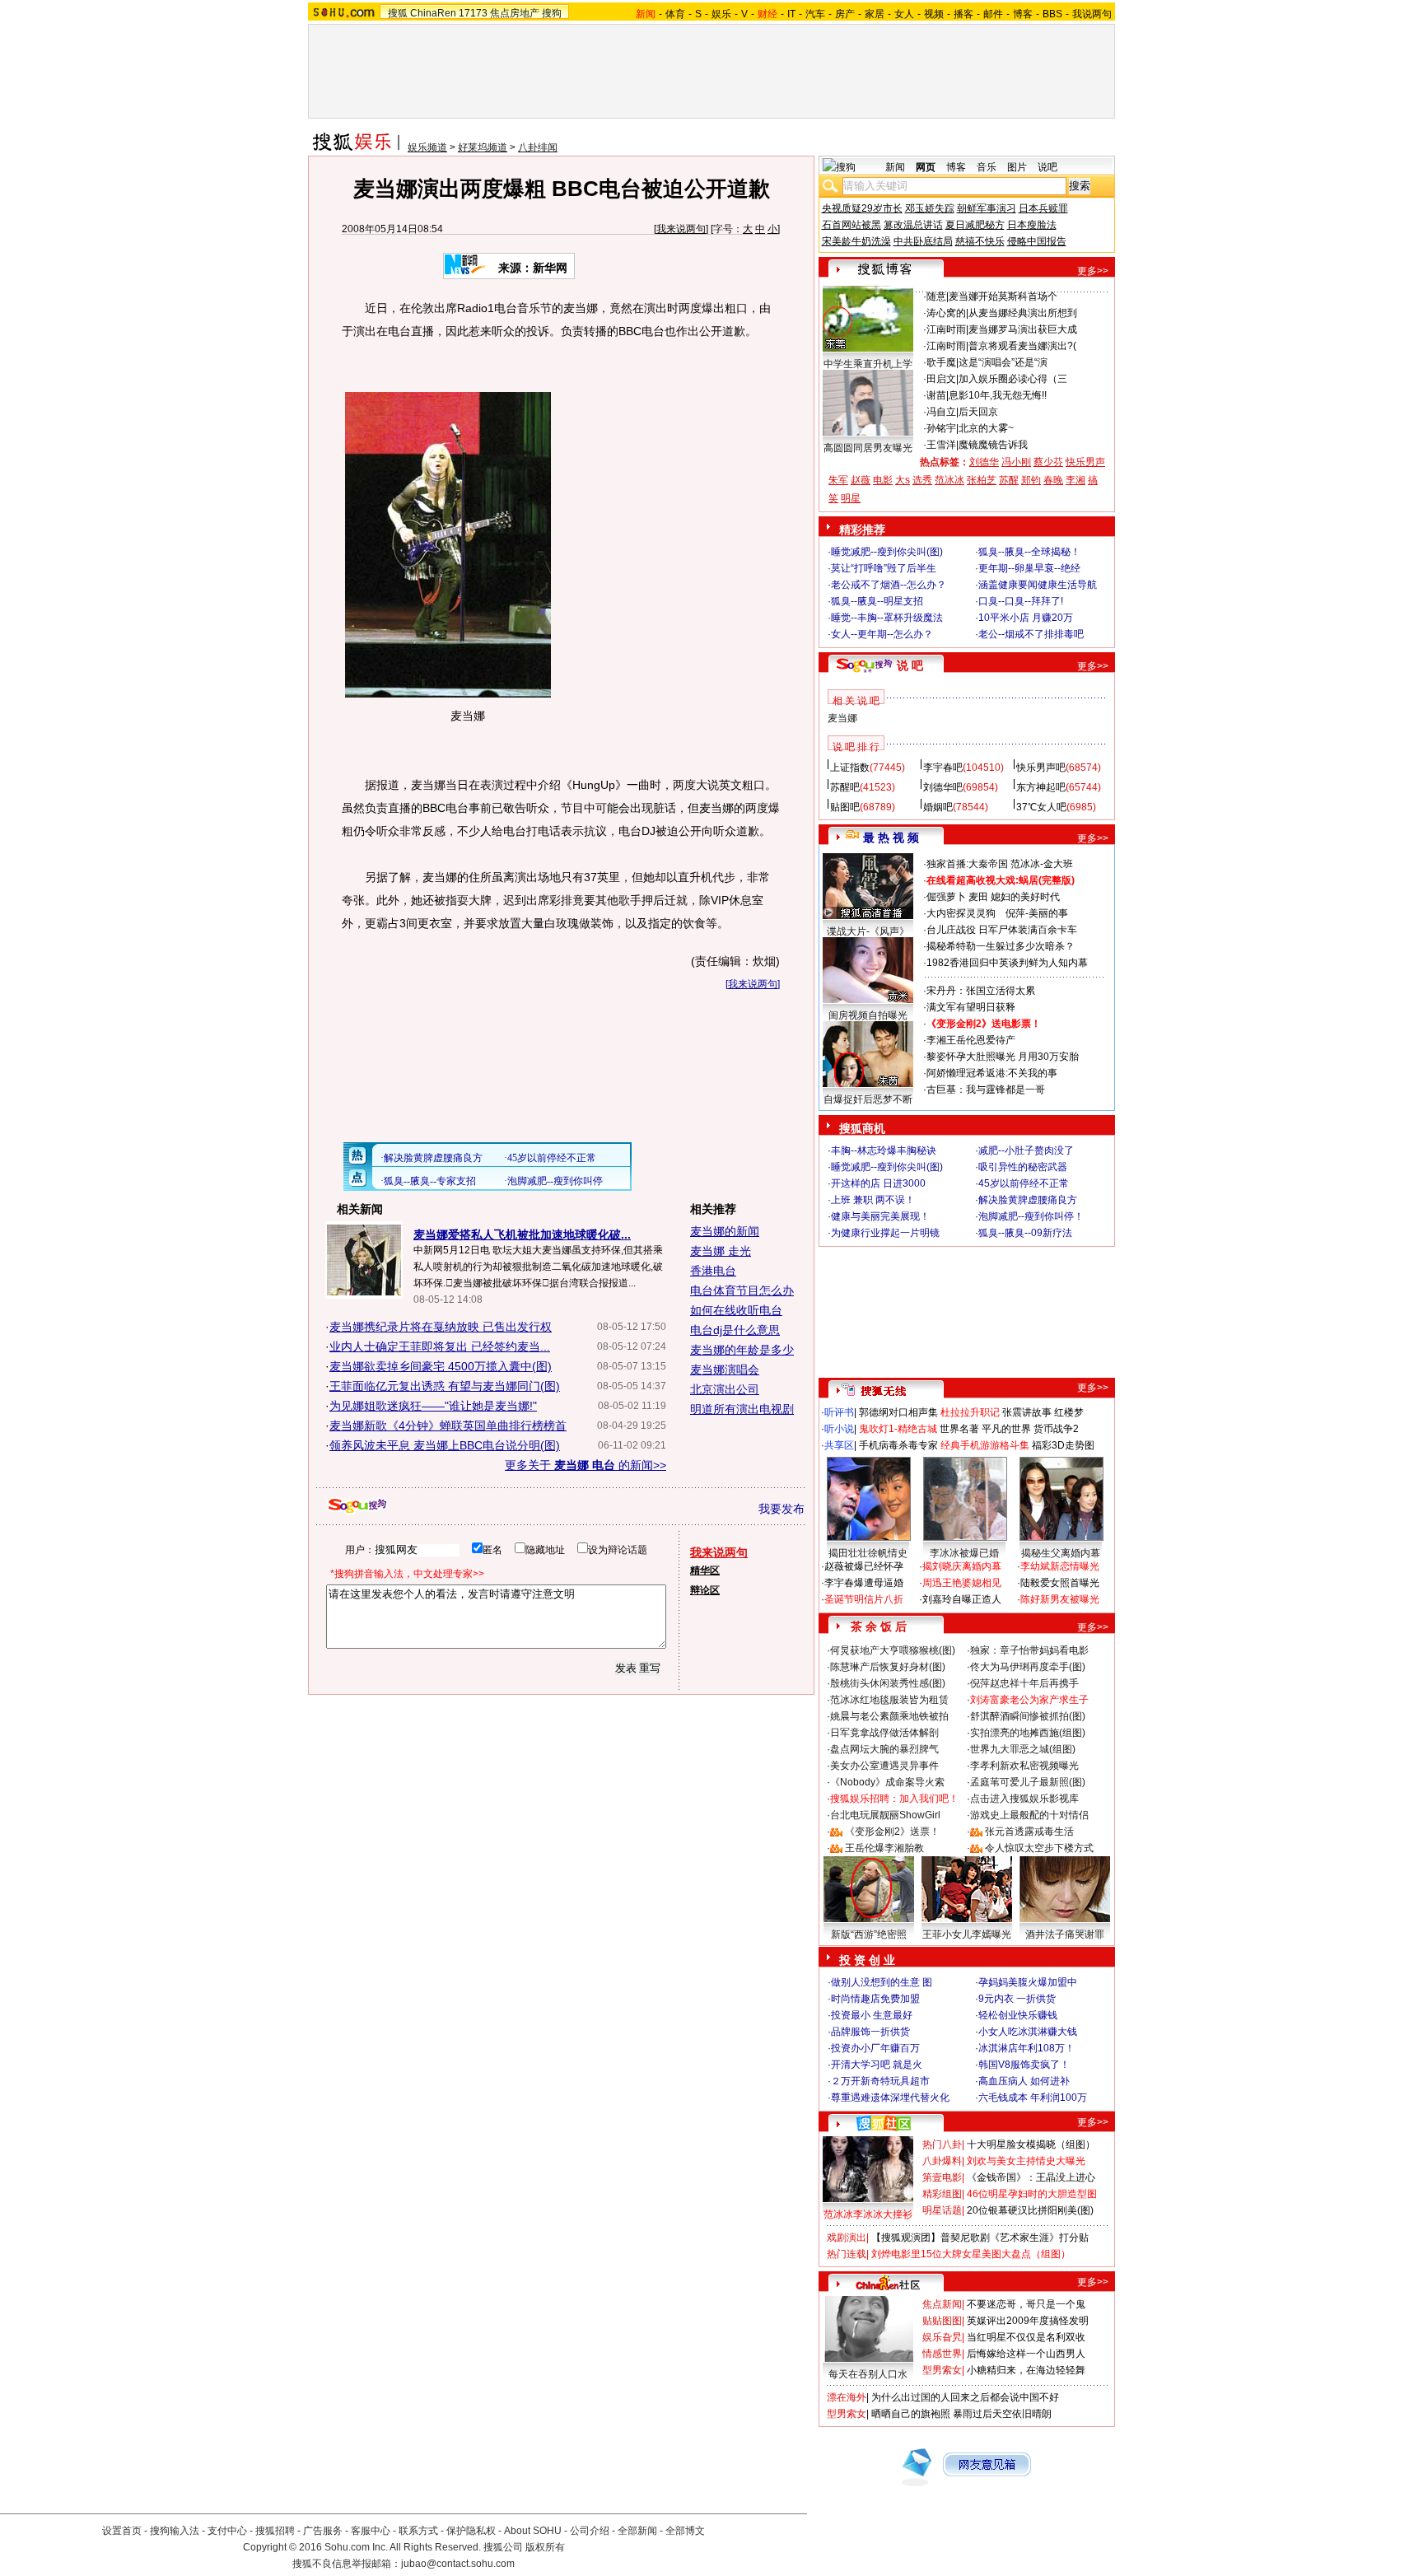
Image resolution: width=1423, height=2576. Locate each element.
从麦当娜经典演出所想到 (1023, 313)
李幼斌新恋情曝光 (1060, 1566)
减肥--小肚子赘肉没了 (1026, 1150)
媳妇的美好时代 (1025, 897)
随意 (936, 296)
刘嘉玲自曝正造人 (962, 1599)
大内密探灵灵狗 (961, 913)
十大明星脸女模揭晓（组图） (1031, 2144)
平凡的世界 (1006, 1429)
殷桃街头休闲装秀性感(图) (888, 1683)
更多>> (1093, 271)
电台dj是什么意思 (735, 1330)
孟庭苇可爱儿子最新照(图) (1028, 1782)
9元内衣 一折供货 (1017, 1999)
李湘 (1075, 480)
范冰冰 (949, 480)
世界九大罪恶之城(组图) (1023, 1749)
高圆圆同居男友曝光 (868, 448)
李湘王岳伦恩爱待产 (971, 1040)
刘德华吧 (943, 787)
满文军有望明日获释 (971, 1007)
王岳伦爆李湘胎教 (884, 1848)
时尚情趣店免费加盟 (875, 1999)
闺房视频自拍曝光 (868, 1015)
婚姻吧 (938, 807)
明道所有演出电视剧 (742, 1409)
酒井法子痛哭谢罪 (1065, 1934)
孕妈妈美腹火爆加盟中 (1028, 1982)
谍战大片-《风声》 (868, 931)
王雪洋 (941, 445)
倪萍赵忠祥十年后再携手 (1024, 1683)
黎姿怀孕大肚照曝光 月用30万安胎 (1003, 1057)
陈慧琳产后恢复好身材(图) (888, 1667)
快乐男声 (1085, 462)
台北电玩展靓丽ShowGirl (885, 1815)
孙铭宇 (941, 428)
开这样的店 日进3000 (878, 1183)
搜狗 (552, 13)
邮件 (993, 14)
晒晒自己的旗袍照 (911, 2414)
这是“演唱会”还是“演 (1003, 362)
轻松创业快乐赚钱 (1018, 2015)
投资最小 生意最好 (872, 2015)
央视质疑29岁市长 (862, 208)
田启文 (941, 379)
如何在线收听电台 (736, 1310)
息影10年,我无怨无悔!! (998, 395)
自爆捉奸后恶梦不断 (868, 1099)
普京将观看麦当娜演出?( (1022, 346)
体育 (675, 14)
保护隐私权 (471, 2531)
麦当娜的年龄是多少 (742, 1350)
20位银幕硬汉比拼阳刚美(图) (1030, 2210)
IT (791, 14)
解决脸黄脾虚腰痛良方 (1028, 1200)
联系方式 (418, 2531)
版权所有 (545, 2547)
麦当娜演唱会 (725, 1370)
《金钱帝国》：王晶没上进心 (1031, 2177)
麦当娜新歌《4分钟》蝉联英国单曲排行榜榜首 (448, 1426)
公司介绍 (590, 2531)
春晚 (1053, 480)
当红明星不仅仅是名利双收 (1026, 2337)
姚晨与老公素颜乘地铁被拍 (889, 1716)
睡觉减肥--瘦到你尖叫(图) (887, 552)
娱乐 (721, 14)
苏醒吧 (845, 787)
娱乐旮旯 (942, 2337)
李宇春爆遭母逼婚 (864, 1583)
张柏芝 (982, 480)
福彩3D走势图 (1063, 1445)
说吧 (1047, 167)
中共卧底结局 (923, 241)
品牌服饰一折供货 (870, 2032)
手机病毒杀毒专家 (898, 1445)
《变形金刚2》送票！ (892, 1832)
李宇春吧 (943, 768)
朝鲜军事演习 (987, 208)
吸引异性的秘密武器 (1023, 1167)
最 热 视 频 (891, 838)
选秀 (922, 480)
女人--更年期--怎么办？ (882, 634)
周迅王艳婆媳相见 (962, 1583)
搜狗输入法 (175, 2531)
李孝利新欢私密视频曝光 (1024, 1766)
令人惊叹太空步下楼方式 (1039, 1848)
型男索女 (942, 2370)
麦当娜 (842, 718)
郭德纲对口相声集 (898, 1412)
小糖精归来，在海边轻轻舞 (1026, 2370)
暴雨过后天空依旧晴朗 (1002, 2414)
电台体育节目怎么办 (742, 1290)
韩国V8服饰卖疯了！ (1024, 2065)
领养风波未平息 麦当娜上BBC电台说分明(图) (445, 1445)
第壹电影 (942, 2177)
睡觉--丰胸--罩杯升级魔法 (887, 618)
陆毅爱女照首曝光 (1060, 1583)
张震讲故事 (1027, 1412)
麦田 (978, 897)
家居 (875, 14)
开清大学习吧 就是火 (877, 2065)
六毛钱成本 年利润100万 (1033, 2098)
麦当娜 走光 (721, 1251)
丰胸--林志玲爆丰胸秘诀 (884, 1150)
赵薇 (861, 480)
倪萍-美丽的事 (1037, 913)
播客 (963, 14)
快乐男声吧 (1041, 768)
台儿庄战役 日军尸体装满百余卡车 (1002, 930)
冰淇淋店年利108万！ (1026, 2048)
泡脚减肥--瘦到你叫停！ (1031, 1216)
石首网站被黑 (851, 225)
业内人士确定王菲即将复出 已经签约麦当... (440, 1346)
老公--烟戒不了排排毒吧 (1031, 634)
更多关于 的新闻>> (586, 1465)
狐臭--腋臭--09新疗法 (1025, 1233)
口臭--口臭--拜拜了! (1021, 601)
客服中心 (371, 2531)
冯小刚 (1016, 462)
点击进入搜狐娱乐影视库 (1024, 1799)
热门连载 (847, 2254)
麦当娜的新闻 (725, 1231)
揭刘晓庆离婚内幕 (962, 1566)
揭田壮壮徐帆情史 (868, 1553)
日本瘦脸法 (1032, 225)
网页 (926, 167)
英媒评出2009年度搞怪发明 (1028, 2321)
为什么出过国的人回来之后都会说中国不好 (965, 2397)
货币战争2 (1056, 1429)
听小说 (839, 1429)
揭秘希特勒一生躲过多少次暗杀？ (1001, 946)
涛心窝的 (946, 313)
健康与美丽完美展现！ (880, 1216)
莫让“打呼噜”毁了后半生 (884, 568)
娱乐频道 (427, 147)
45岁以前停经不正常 (1024, 1183)
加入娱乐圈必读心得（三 (1013, 379)
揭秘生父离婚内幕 (1061, 1553)
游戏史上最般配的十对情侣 (1029, 1815)
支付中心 (227, 2531)
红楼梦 (1069, 1412)
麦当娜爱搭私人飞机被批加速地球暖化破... (522, 1234)
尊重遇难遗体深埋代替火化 (890, 2098)
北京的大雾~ (986, 428)
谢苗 (936, 395)
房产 (845, 14)
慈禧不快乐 (980, 241)
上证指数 (850, 768)
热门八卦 (942, 2144)
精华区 (705, 1570)
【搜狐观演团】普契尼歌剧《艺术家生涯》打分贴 (980, 2238)
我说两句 (1092, 14)
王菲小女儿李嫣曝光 (967, 1934)
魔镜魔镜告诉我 (993, 445)
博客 (1023, 14)
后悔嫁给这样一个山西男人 (1026, 2354)
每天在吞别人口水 (868, 2374)
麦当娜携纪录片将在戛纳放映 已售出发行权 (441, 1327)
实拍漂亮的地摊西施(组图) (1028, 1733)
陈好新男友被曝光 (1060, 1599)
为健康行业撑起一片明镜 (885, 1233)
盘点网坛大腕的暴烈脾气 (884, 1749)
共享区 (839, 1445)
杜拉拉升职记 (970, 1412)
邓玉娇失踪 (930, 208)
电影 (883, 480)
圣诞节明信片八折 (864, 1599)
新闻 (895, 167)
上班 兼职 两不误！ (873, 1200)
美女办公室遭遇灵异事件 (884, 1766)
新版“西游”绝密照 (869, 1934)
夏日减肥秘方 (975, 225)
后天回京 (978, 412)
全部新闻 (637, 2531)
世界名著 (959, 1429)
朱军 (838, 480)
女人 (904, 14)
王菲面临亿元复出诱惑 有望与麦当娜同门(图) (445, 1386)
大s (903, 480)
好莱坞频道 (483, 147)
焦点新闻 (942, 2304)
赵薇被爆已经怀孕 (864, 1566)
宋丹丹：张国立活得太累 (981, 991)
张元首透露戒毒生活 (1029, 1832)
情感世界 (942, 2354)
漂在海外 (847, 2397)
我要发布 (781, 1509)
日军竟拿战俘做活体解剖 (884, 1733)
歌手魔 (941, 362)
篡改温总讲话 (913, 225)
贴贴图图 (942, 2321)
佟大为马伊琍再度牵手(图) (1028, 1667)
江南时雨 (946, 329)
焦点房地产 (515, 13)
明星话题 (942, 2210)
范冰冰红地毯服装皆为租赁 (889, 1700)
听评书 (839, 1412)
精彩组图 (942, 2194)
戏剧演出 (847, 2238)
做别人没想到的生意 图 (882, 1982)
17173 (473, 13)
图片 (1017, 167)
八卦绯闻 (538, 147)
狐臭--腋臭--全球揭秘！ (1029, 552)
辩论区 (705, 1590)
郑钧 (1031, 480)
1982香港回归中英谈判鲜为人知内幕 (1007, 963)
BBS (1052, 14)
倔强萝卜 (946, 897)
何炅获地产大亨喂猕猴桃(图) (893, 1650)
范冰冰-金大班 (1042, 864)
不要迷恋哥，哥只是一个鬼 (1026, 2304)
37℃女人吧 (1041, 807)
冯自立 (941, 412)
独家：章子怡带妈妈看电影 (1029, 1650)
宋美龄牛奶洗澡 (856, 241)
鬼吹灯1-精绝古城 (898, 1429)
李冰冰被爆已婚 (964, 1553)
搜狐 (398, 13)
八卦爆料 (942, 2161)
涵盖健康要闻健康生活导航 (1038, 585)
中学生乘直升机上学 (868, 364)
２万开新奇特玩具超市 (880, 2081)
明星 (851, 498)
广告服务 (323, 2531)
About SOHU (533, 2531)
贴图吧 (845, 807)
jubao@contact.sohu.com (458, 2564)
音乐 (987, 167)
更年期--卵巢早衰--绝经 (1029, 568)
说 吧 (910, 665)
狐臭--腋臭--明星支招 (877, 601)
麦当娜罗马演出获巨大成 (1023, 329)
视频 (934, 14)
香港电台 (713, 1271)
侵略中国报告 (1037, 241)
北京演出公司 (725, 1389)
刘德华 (984, 462)
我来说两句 (681, 229)
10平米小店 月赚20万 (1026, 618)
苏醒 (1009, 480)
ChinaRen (433, 13)
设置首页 (122, 2531)
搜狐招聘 (275, 2531)
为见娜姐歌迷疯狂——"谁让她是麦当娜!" (433, 1406)
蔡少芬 (1048, 462)
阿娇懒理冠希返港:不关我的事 (992, 1073)
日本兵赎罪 (1043, 208)
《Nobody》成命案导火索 (887, 1782)
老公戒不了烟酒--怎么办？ (889, 585)
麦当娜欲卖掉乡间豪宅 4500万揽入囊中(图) (441, 1366)
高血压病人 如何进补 (1024, 2081)
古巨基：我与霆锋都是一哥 (986, 1090)
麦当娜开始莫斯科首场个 (1003, 296)
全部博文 (685, 2531)
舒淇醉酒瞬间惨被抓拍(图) (1028, 1716)
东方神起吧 (1041, 787)
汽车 (815, 14)
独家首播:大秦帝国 (967, 864)
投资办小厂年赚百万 (875, 2048)
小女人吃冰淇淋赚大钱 (1028, 2032)
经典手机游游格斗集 (985, 1445)
